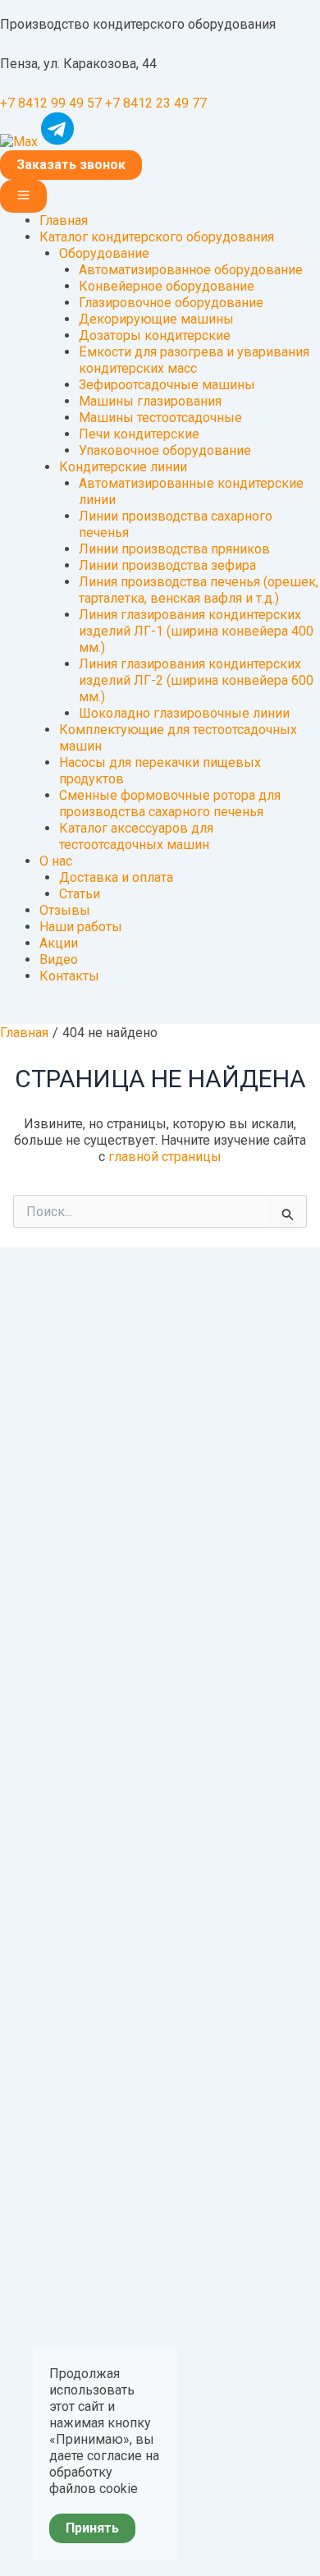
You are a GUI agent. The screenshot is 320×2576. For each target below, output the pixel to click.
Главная (64, 220)
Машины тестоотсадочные (160, 418)
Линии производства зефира (167, 565)
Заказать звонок (71, 165)
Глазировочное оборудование (171, 303)
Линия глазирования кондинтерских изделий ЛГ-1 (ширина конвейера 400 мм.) (196, 631)
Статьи (80, 894)
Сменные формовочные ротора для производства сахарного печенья (170, 804)
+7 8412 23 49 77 (156, 103)
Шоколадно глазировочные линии (184, 713)
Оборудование (104, 253)
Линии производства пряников (174, 549)
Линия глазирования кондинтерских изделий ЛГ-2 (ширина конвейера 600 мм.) (196, 680)
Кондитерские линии (123, 467)
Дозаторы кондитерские (155, 335)
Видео (59, 960)
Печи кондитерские (139, 434)
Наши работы (81, 927)
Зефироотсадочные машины (167, 385)
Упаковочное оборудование (165, 450)
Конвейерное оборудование (167, 286)
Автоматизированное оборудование (191, 270)
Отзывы (65, 910)
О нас (56, 861)
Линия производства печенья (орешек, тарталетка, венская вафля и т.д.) (199, 590)
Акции (59, 943)
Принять (92, 2528)
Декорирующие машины (156, 319)
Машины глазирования (150, 401)
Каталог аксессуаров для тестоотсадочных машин (136, 836)
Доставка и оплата (116, 877)
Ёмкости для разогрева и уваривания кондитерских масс (194, 360)
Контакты (69, 976)
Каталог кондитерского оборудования (157, 237)
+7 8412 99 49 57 (51, 103)
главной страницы (165, 1157)
